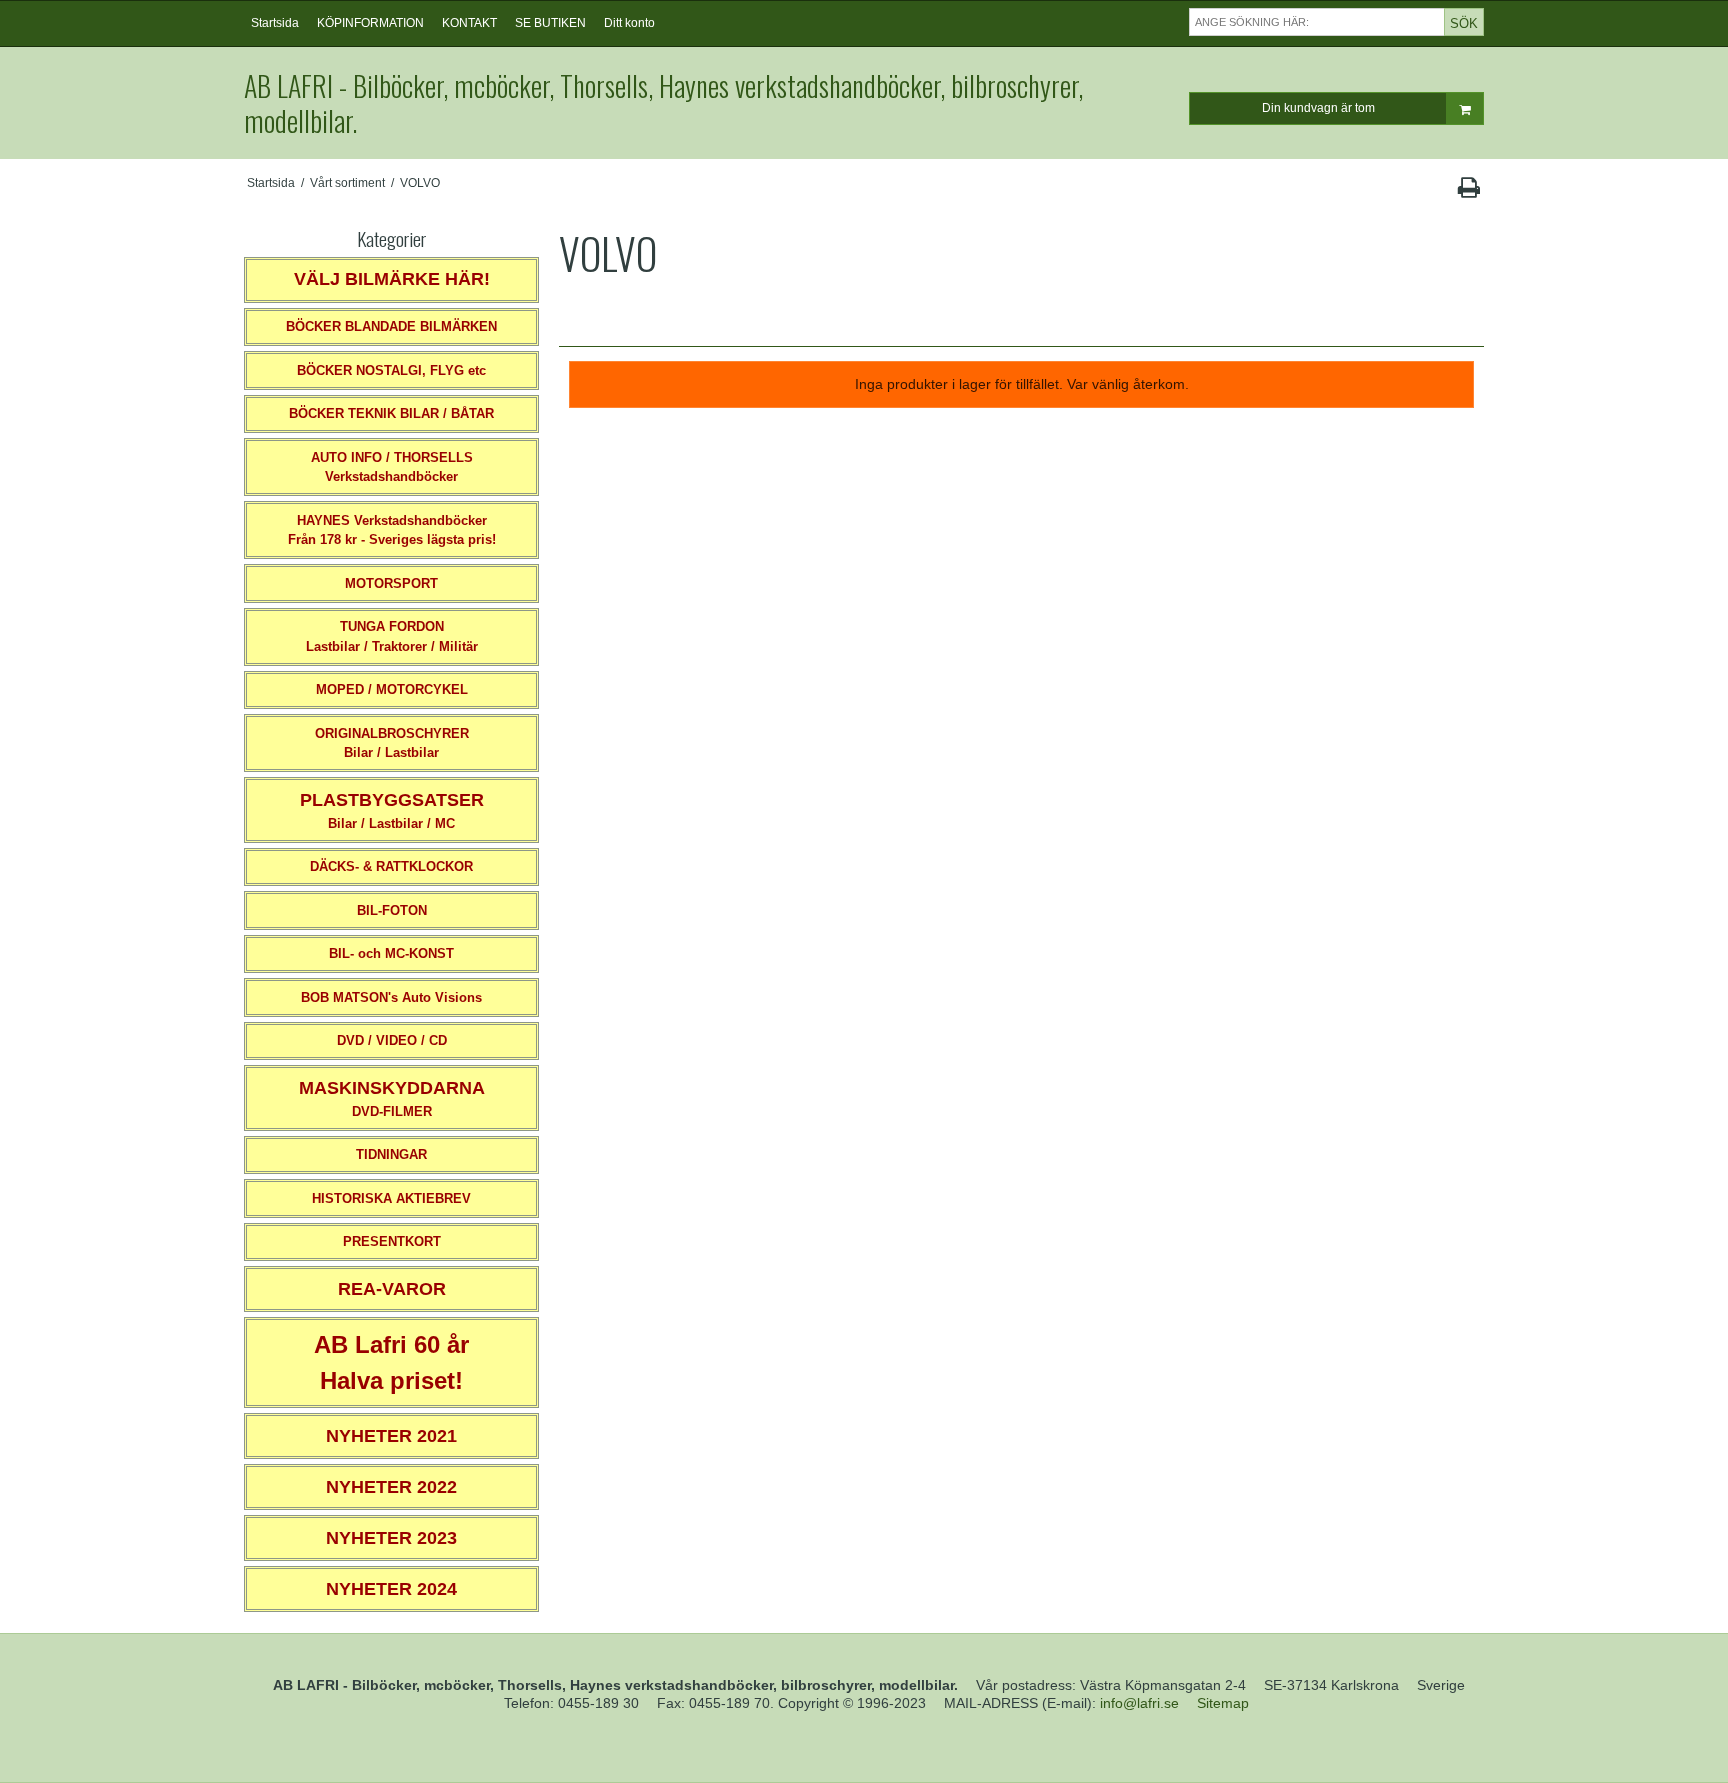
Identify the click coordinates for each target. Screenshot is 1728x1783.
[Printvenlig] (1468, 192)
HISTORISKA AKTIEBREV (391, 1198)
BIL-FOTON (392, 910)
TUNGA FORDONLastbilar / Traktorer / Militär (392, 636)
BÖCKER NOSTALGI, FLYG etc (391, 370)
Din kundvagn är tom (1318, 108)
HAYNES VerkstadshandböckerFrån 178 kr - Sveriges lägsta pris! (392, 530)
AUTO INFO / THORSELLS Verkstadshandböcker (392, 467)
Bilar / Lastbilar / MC (392, 810)
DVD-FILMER (392, 1098)
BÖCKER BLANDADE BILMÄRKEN (391, 326)
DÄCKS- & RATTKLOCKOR (391, 866)
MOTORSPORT (391, 583)
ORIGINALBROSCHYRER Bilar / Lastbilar (392, 743)
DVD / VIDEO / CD (392, 1040)
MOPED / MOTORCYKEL (392, 689)
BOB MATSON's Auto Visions (391, 997)
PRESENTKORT (392, 1241)
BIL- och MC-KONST (391, 953)
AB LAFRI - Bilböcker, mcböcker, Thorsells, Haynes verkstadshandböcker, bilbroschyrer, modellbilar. (663, 103)
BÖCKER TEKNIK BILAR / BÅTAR (391, 413)
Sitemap (1223, 1703)
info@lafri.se (1139, 1703)
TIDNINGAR (391, 1154)
